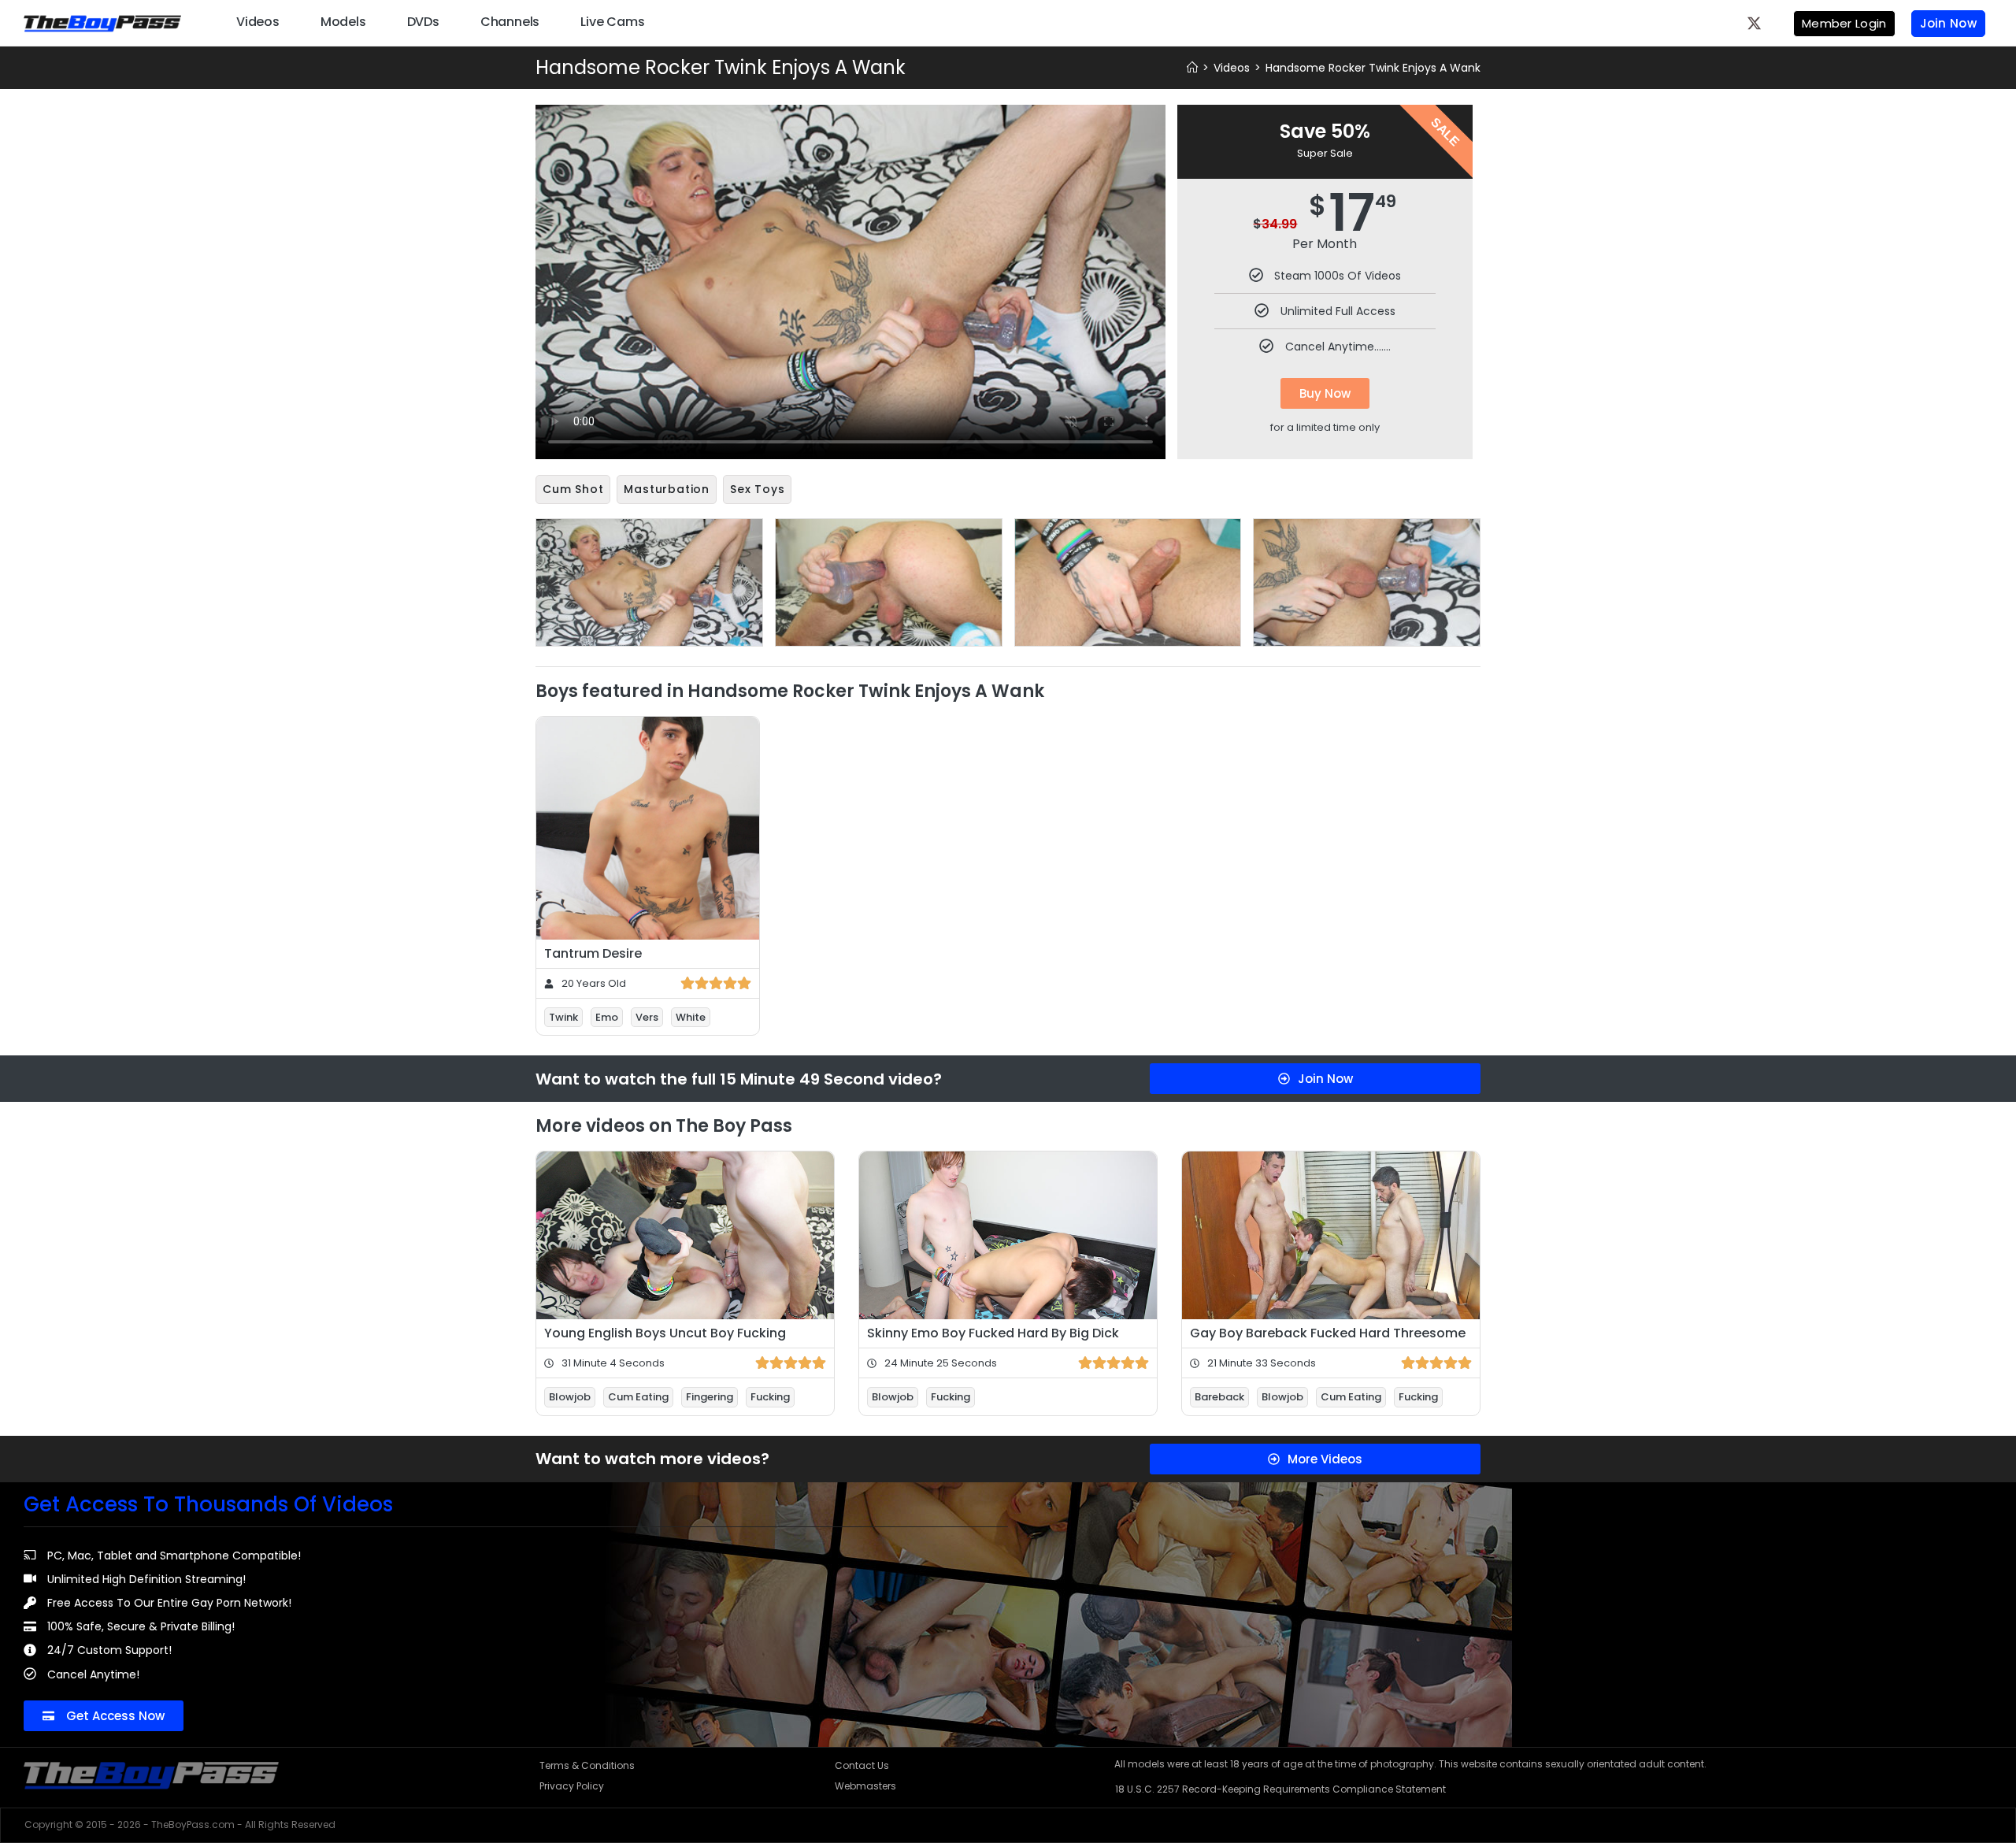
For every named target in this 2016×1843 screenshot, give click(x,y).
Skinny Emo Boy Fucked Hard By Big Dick (993, 1333)
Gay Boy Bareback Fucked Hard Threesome (1328, 1333)
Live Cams (612, 22)
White (691, 1017)
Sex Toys (757, 489)
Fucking (770, 1397)
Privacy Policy (572, 1786)
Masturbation (667, 489)
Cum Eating (638, 1397)
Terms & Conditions (587, 1765)
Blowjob (570, 1397)
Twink (563, 1017)
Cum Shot (573, 489)
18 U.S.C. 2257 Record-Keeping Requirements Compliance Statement (1280, 1789)
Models (343, 22)
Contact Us (862, 1765)
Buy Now (1325, 393)
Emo (607, 1017)
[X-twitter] (1755, 23)
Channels (510, 22)
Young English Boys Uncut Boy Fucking (665, 1333)
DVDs (423, 22)
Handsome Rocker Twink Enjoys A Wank (1373, 68)
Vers (647, 1017)
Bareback (1219, 1397)
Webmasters (865, 1786)
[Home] (1192, 68)
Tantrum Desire (593, 953)
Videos (258, 22)
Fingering (710, 1397)
